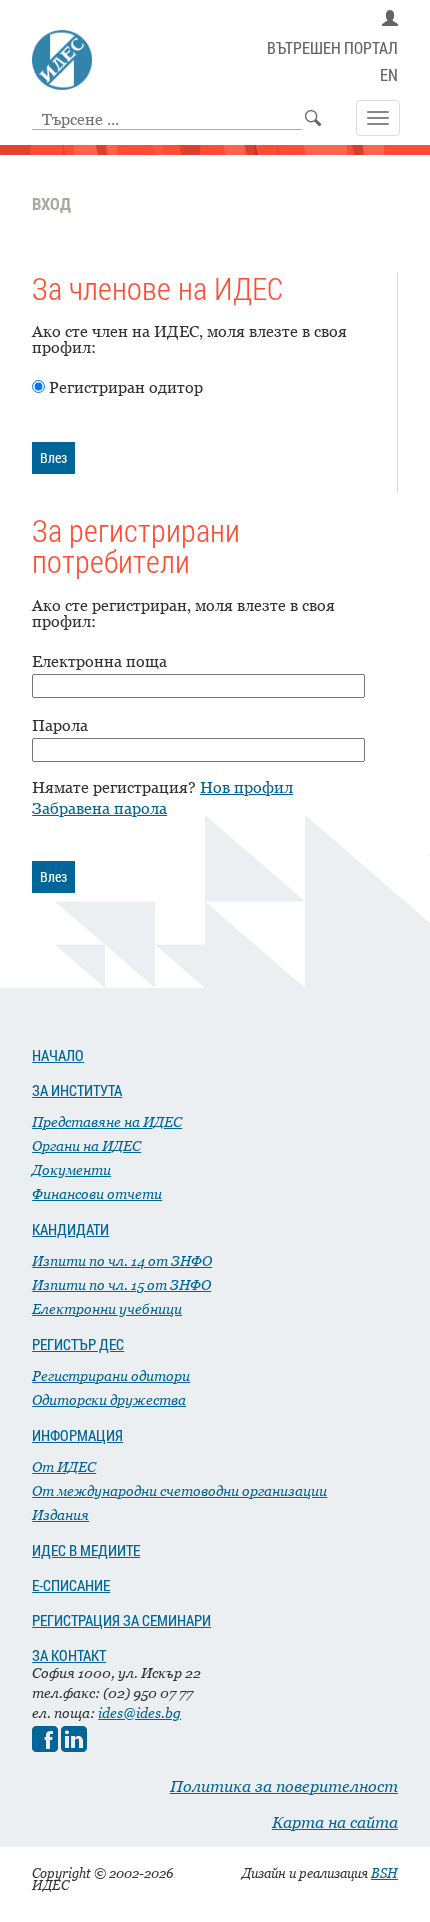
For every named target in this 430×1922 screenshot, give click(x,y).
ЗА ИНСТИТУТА (77, 1090)
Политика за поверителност (284, 1786)
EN (389, 75)
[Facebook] (45, 1746)
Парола (60, 725)
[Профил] (390, 19)
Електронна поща (99, 661)
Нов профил (246, 787)
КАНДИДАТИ (70, 1229)
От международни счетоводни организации (179, 1490)
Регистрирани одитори (111, 1375)
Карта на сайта (335, 1822)
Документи (71, 1169)
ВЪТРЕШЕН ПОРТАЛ (332, 48)
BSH (384, 1873)
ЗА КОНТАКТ (69, 1655)
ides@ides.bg (139, 1712)
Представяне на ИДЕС (107, 1121)
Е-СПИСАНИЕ (71, 1585)
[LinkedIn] (74, 1746)
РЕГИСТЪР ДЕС (78, 1344)
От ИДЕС (64, 1466)
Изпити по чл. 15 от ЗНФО (121, 1284)
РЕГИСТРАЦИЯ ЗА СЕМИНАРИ (121, 1620)
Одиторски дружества (109, 1399)
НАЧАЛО (58, 1055)
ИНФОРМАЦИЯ (77, 1435)
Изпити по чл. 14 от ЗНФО (122, 1260)
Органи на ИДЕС (86, 1145)
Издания (60, 1514)
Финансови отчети (97, 1193)
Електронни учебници (107, 1308)
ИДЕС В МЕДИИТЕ (86, 1550)
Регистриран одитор (126, 387)
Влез (53, 457)
